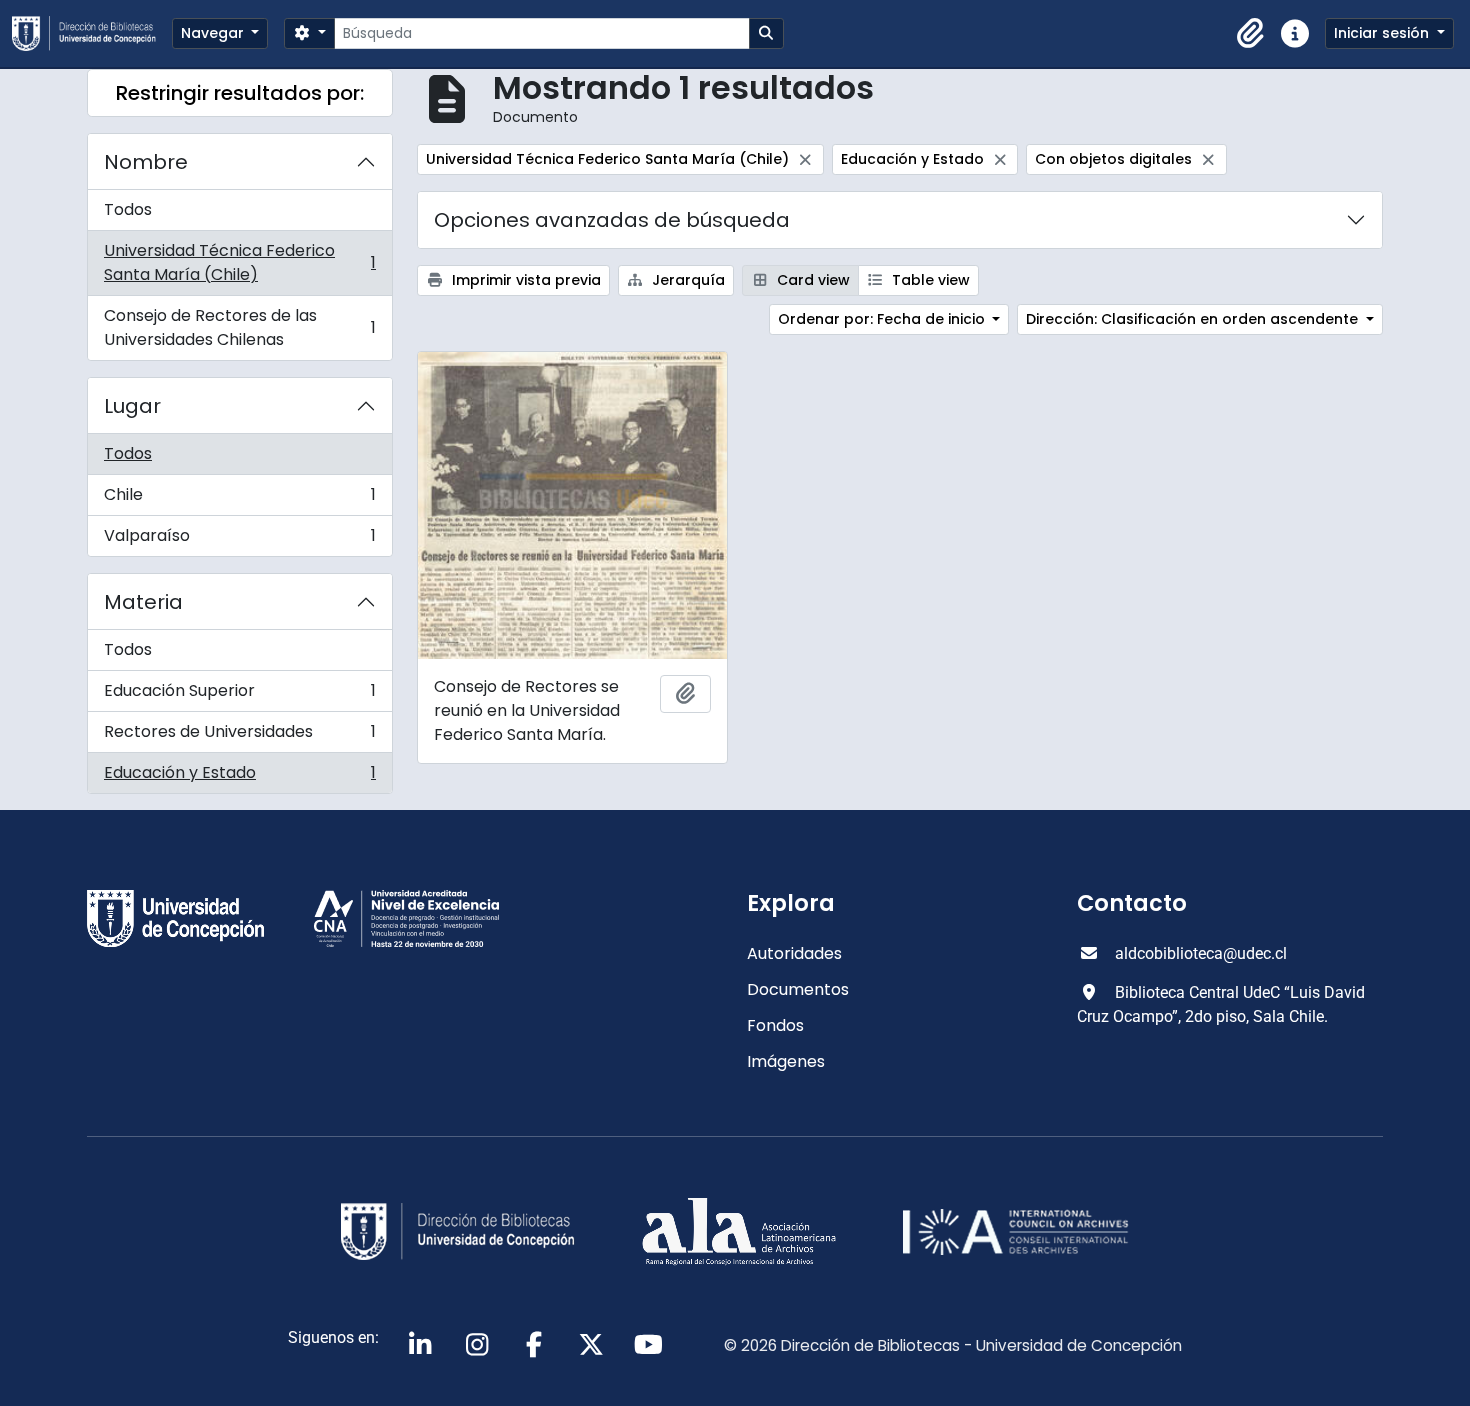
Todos (128, 209)
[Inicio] (92, 33)
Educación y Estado (239, 777)
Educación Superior (239, 695)
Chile (239, 499)
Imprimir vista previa (524, 280)
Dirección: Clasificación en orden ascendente (1194, 319)
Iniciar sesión (1383, 33)
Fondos (775, 1025)
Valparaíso (239, 540)
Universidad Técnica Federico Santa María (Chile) (239, 262)
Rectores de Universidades (239, 736)
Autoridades (794, 953)
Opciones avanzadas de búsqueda (612, 220)
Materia (143, 602)
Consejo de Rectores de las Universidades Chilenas (239, 327)
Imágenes (786, 1061)
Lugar (132, 406)
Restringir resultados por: (240, 93)
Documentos (798, 989)
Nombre (146, 162)
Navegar (214, 33)
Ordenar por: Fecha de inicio (883, 319)
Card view (811, 280)
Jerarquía (686, 280)
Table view (929, 280)
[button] (1251, 34)
